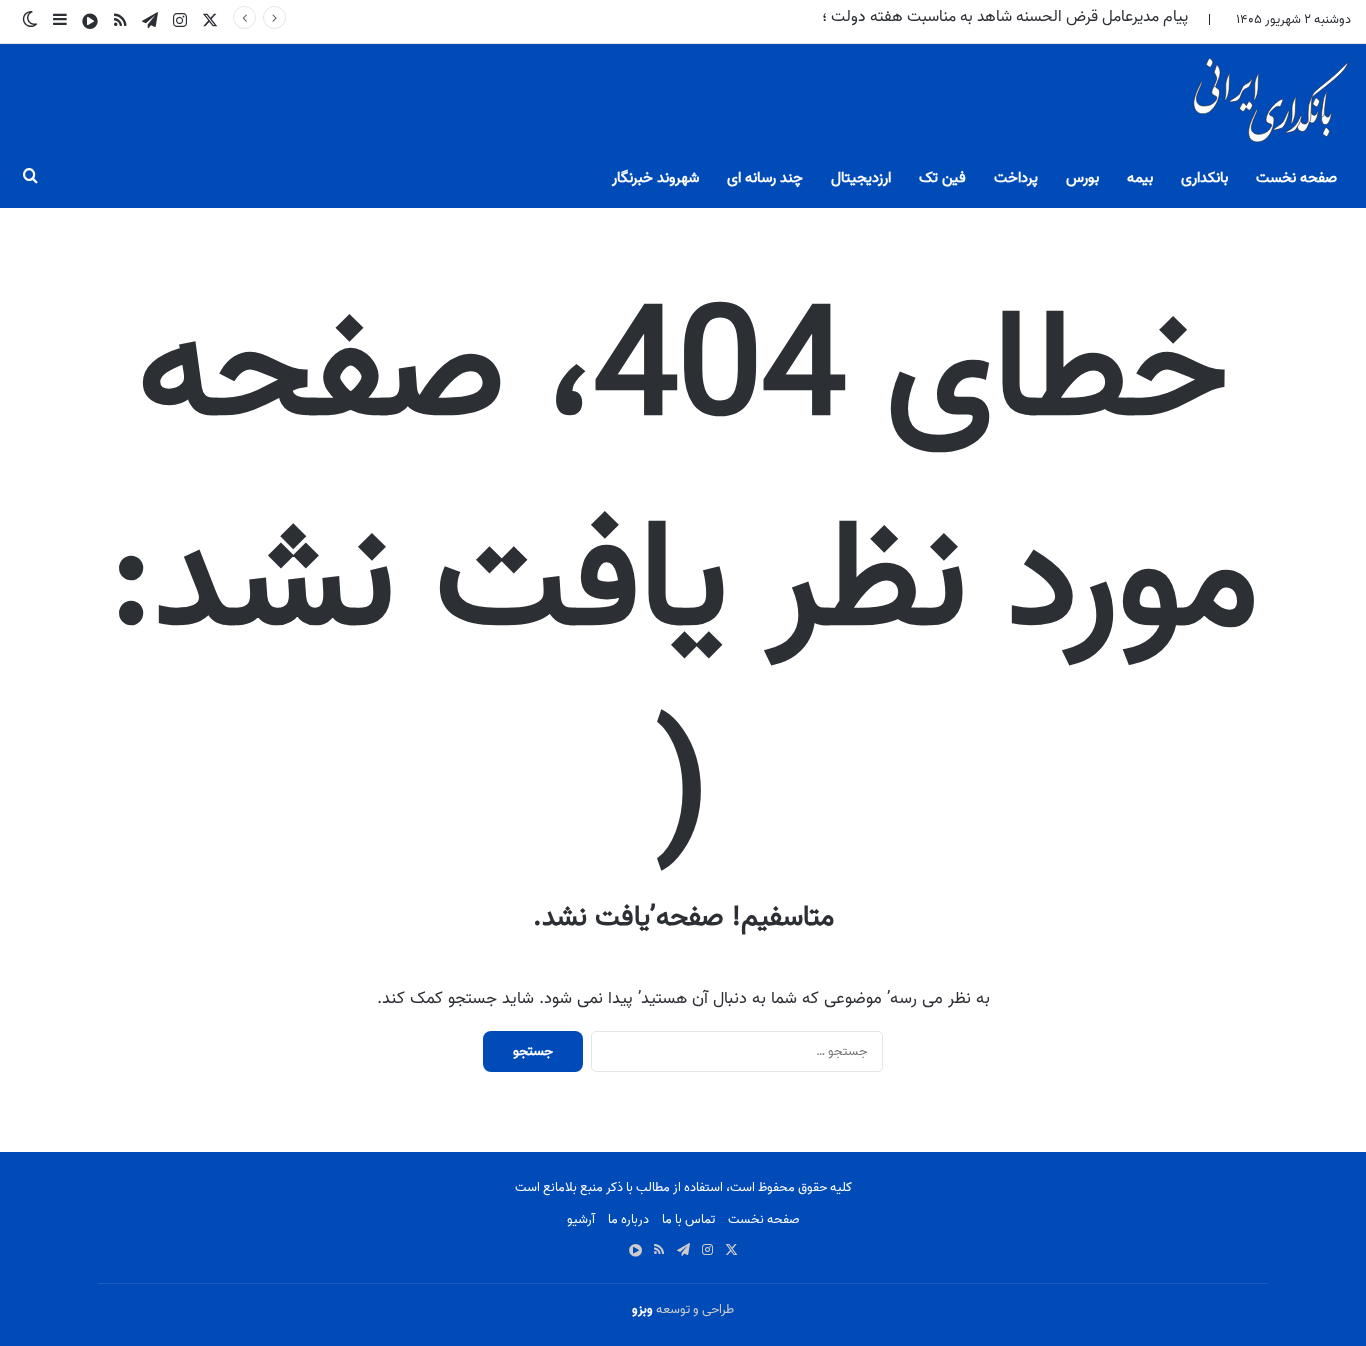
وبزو (642, 1309)
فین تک (942, 178)
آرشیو (581, 1219)
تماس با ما (688, 1219)
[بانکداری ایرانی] (1269, 106)
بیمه (1140, 178)
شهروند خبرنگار (655, 178)
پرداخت (1016, 178)
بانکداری (1204, 178)
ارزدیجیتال (861, 178)
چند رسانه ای (765, 178)
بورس (1082, 178)
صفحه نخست (1296, 178)
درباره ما (628, 1219)
